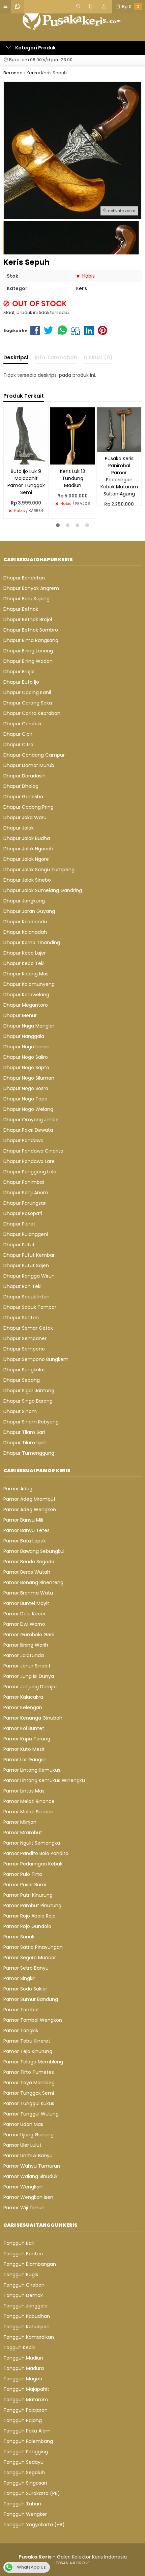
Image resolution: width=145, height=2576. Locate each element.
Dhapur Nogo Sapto (26, 1068)
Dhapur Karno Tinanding (32, 942)
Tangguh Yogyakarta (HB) (34, 2525)
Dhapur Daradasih (24, 776)
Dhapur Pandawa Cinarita (33, 1151)
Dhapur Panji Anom (26, 1193)
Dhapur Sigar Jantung (29, 1391)
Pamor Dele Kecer (24, 1614)
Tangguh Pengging (26, 2452)
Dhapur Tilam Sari (24, 1432)
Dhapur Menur (20, 1015)
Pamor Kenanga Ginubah (33, 1718)
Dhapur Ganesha (23, 797)
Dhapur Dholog (21, 786)
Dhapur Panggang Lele (30, 1172)
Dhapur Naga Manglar (29, 1026)
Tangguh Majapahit (26, 2389)
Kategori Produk (35, 48)
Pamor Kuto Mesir (24, 1749)
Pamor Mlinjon (20, 1822)
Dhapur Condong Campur (34, 755)
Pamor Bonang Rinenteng (33, 1582)
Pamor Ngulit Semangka (32, 1843)
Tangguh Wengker (25, 2514)
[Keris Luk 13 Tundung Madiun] (72, 436)
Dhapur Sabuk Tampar (30, 1307)
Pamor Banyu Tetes (26, 1530)
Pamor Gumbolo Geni (29, 1635)
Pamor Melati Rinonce (29, 1801)
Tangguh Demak (23, 2295)
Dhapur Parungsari (25, 1203)
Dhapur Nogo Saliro (26, 1057)
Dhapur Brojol (19, 672)
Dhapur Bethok (21, 609)
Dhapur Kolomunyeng (29, 984)
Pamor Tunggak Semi (29, 2093)
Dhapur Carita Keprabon (32, 713)
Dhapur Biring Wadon (28, 661)
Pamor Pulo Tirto (23, 1874)
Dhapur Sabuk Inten (26, 1297)
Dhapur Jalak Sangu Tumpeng (39, 870)
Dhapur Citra (18, 744)
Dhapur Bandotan (24, 578)
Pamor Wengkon (23, 2187)
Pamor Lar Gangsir (25, 1760)
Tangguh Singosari (25, 2483)
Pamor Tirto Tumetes (29, 2072)
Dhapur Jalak (19, 828)
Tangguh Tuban (22, 2504)
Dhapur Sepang (22, 1380)
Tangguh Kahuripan (26, 2327)
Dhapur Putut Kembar (29, 1255)
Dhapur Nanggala (24, 1036)
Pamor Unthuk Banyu (28, 2156)
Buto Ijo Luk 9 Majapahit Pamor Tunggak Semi (26, 482)
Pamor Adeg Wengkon (30, 1510)
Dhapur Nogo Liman (26, 1047)
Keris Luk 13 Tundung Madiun (72, 478)
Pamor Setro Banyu (26, 1968)
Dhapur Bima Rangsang (31, 640)
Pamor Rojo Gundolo (27, 1926)
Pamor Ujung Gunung (28, 2135)
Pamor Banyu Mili (23, 1520)
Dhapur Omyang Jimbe (31, 1120)
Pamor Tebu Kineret (27, 2041)
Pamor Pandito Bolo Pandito (36, 1853)
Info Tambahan (56, 357)
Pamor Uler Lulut (22, 2145)
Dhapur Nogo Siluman (29, 1078)
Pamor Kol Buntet (24, 1728)
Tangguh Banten (23, 2254)
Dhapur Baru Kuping (26, 599)
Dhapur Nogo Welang (28, 1109)
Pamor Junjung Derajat (30, 1687)
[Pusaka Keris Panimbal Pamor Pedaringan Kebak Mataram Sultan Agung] (119, 429)
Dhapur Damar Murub (29, 765)
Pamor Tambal (21, 2010)
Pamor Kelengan (23, 1707)
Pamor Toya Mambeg (29, 2083)
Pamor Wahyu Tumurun (32, 2166)
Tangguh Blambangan (30, 2264)
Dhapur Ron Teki (22, 1286)
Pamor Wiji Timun (24, 2208)
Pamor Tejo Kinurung (28, 2051)
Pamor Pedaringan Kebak (33, 1864)
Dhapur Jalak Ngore (26, 859)
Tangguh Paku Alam (27, 2431)
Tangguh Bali (19, 2243)
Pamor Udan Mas (23, 2124)
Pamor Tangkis (21, 2030)
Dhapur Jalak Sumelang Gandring (43, 890)
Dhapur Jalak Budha (27, 838)
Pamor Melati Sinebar (28, 1812)
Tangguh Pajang (23, 2420)
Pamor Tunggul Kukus (29, 2103)
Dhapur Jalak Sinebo (27, 880)
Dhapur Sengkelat (24, 1370)
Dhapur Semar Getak (28, 1328)
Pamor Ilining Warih (26, 1645)
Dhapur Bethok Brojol (28, 619)
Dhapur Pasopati (23, 1213)
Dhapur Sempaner (25, 1338)
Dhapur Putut (19, 1245)
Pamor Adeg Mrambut (30, 1499)
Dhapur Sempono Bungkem (36, 1359)
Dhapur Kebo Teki (24, 963)
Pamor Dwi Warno (24, 1624)
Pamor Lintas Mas (24, 1791)
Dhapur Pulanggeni (26, 1234)
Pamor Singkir (19, 1978)
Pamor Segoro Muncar (30, 1958)
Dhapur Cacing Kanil (27, 692)
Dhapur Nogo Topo (25, 1099)
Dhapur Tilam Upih (25, 1443)
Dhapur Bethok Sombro (31, 630)
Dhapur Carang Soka (28, 703)
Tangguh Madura (24, 2368)
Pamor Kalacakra (23, 1697)
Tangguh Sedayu (23, 2462)
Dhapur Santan (21, 1318)
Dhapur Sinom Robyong (31, 1422)
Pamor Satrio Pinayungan (33, 1947)
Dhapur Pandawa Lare (29, 1161)
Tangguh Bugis (21, 2275)
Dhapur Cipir (18, 734)
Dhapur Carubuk (23, 724)
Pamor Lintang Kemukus (32, 1770)
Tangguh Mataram (26, 2400)
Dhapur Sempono (24, 1349)
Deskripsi (16, 357)
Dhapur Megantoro (26, 1005)
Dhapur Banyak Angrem (31, 588)
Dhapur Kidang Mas (26, 974)
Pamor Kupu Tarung (27, 1739)
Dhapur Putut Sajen (26, 1265)
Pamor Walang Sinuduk (31, 2176)
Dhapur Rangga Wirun (29, 1276)
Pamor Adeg (18, 1489)
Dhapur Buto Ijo (21, 682)
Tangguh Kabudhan (27, 2316)
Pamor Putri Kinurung (28, 1895)
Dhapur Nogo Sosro (26, 1088)
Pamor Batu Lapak (25, 1541)
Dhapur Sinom (20, 1411)
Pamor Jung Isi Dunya (29, 1676)
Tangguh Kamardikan (29, 2337)
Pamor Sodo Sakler (25, 1989)
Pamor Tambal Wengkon (33, 2020)
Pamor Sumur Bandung (31, 1999)
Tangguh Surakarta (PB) (32, 2493)
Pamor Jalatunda (24, 1655)
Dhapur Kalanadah (25, 932)
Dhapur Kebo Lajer (25, 953)
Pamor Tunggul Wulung (31, 2114)
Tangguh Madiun (23, 2358)
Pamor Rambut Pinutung (32, 1905)
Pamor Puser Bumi (25, 1885)
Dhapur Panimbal (24, 1182)
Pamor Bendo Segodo (29, 1562)
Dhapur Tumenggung (29, 1453)
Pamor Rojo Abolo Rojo (30, 1916)
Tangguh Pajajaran (25, 2410)
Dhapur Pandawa (23, 1140)
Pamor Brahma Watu (28, 1593)
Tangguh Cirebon (24, 2285)
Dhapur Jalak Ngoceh (28, 849)
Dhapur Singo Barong (28, 1401)
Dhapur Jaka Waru (25, 817)
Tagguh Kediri (19, 2347)
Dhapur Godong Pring (28, 807)
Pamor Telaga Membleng (33, 2062)
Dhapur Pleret (19, 1224)
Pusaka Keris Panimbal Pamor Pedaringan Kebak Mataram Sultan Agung (119, 476)
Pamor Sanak (19, 1937)
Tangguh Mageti (23, 2379)
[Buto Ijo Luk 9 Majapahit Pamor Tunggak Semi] (26, 436)
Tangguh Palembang (28, 2441)
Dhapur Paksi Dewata (28, 1130)
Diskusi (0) (98, 357)
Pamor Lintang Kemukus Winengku (44, 1780)
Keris (82, 288)
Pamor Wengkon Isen (28, 2197)
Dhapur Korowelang (26, 995)
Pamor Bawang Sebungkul (34, 1551)
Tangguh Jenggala (25, 2306)
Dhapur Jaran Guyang (29, 911)
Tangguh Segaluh (24, 2472)
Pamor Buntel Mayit (26, 1603)
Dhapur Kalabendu (25, 922)
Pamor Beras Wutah (27, 1572)
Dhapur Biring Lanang (28, 651)
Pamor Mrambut (23, 1833)
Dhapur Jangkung (24, 901)
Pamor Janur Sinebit (27, 1666)
